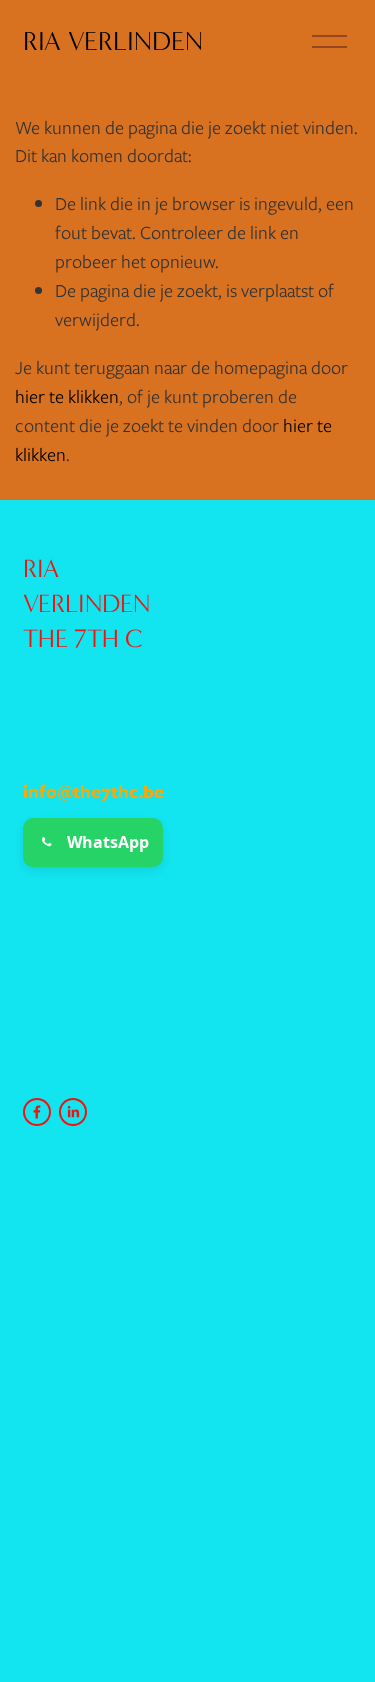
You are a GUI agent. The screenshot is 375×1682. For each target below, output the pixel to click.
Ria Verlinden (113, 41)
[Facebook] (37, 1112)
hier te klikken (67, 396)
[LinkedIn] (73, 1112)
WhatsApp (108, 842)
